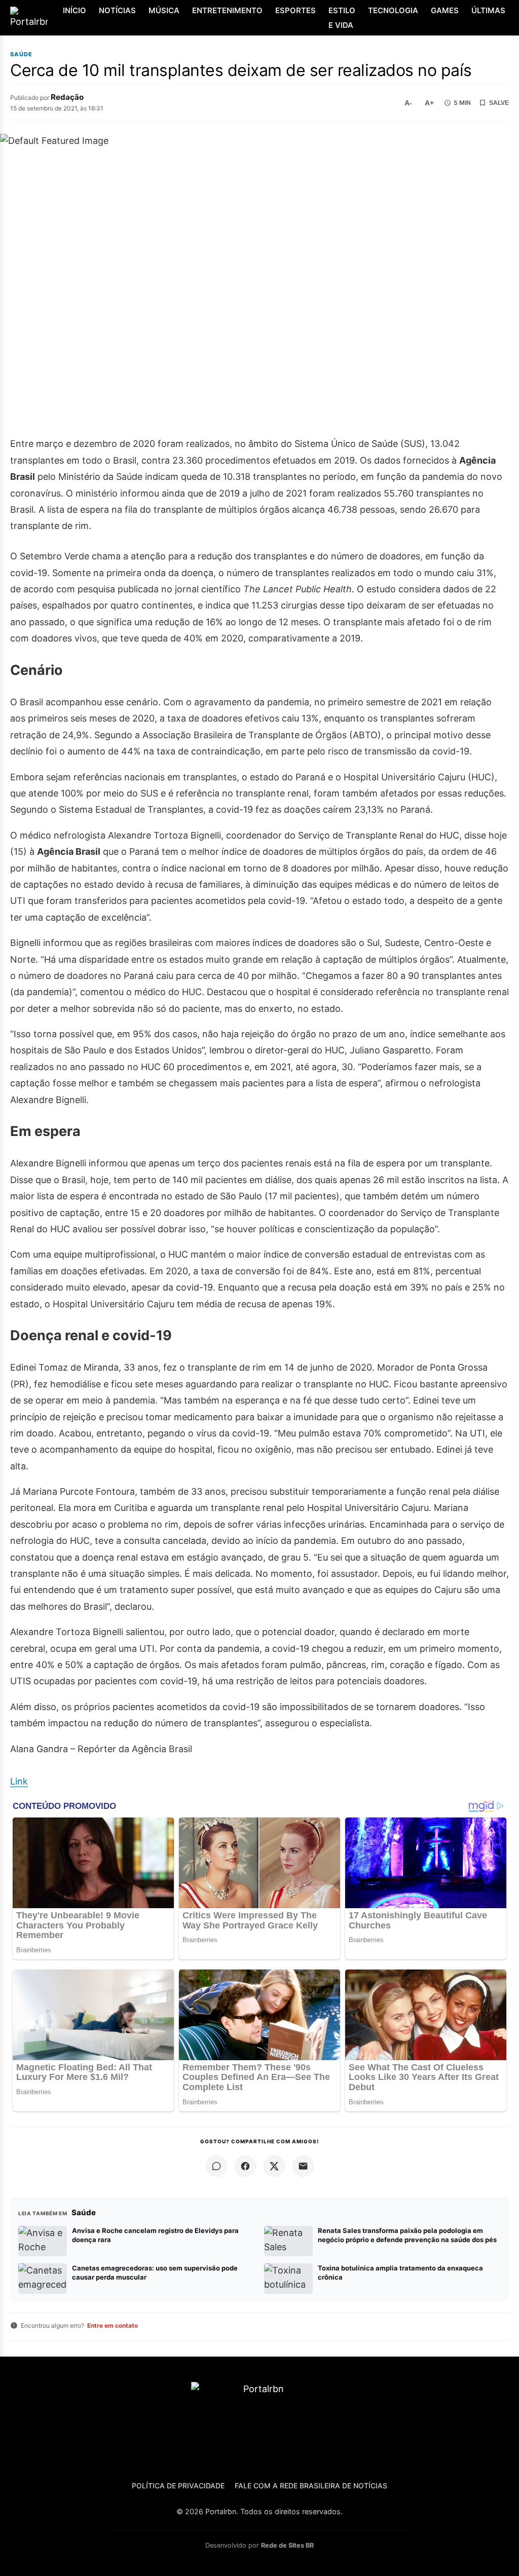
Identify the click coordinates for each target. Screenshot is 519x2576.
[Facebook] (245, 2166)
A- (408, 103)
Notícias (117, 10)
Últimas (488, 10)
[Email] (303, 2166)
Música (164, 10)
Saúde (21, 54)
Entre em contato (113, 2325)
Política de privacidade (178, 2486)
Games (445, 10)
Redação (67, 97)
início (75, 10)
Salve (499, 103)
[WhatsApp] (216, 2166)
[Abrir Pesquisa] (510, 18)
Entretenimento (227, 10)
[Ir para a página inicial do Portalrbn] (29, 18)
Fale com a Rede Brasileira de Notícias (311, 2486)
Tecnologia (393, 10)
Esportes (295, 10)
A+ (429, 103)
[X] (274, 2166)
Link (19, 1781)
